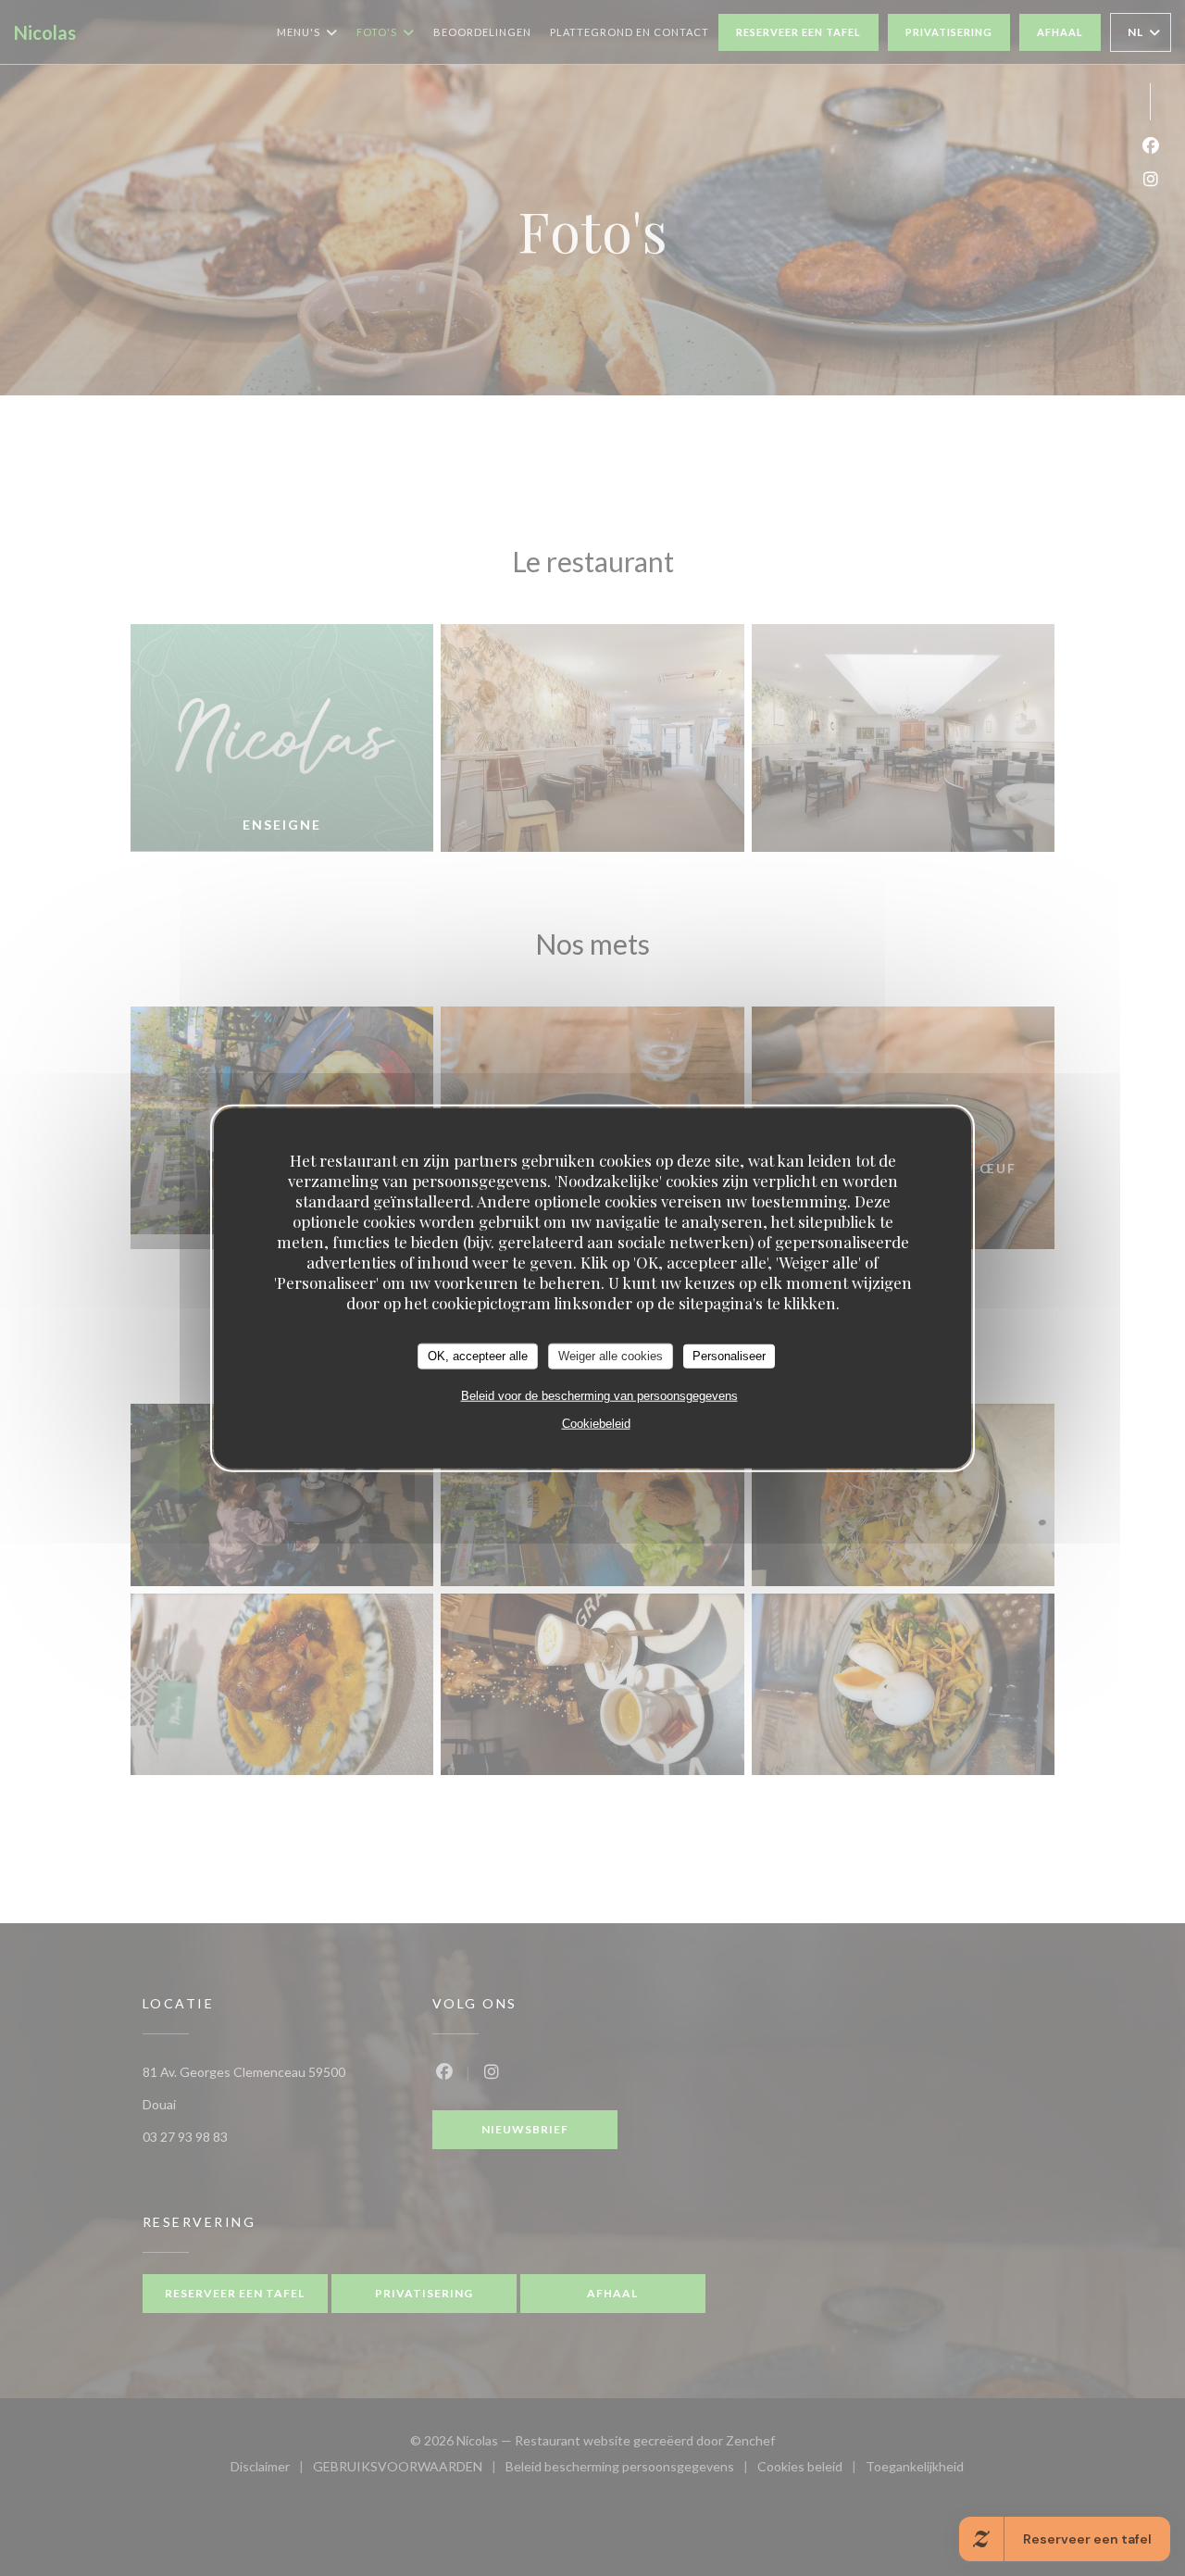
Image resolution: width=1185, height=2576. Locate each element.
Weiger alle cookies (611, 1356)
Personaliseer (729, 1356)
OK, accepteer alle (478, 1356)
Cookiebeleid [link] (596, 1423)
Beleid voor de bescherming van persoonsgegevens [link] (599, 1395)
